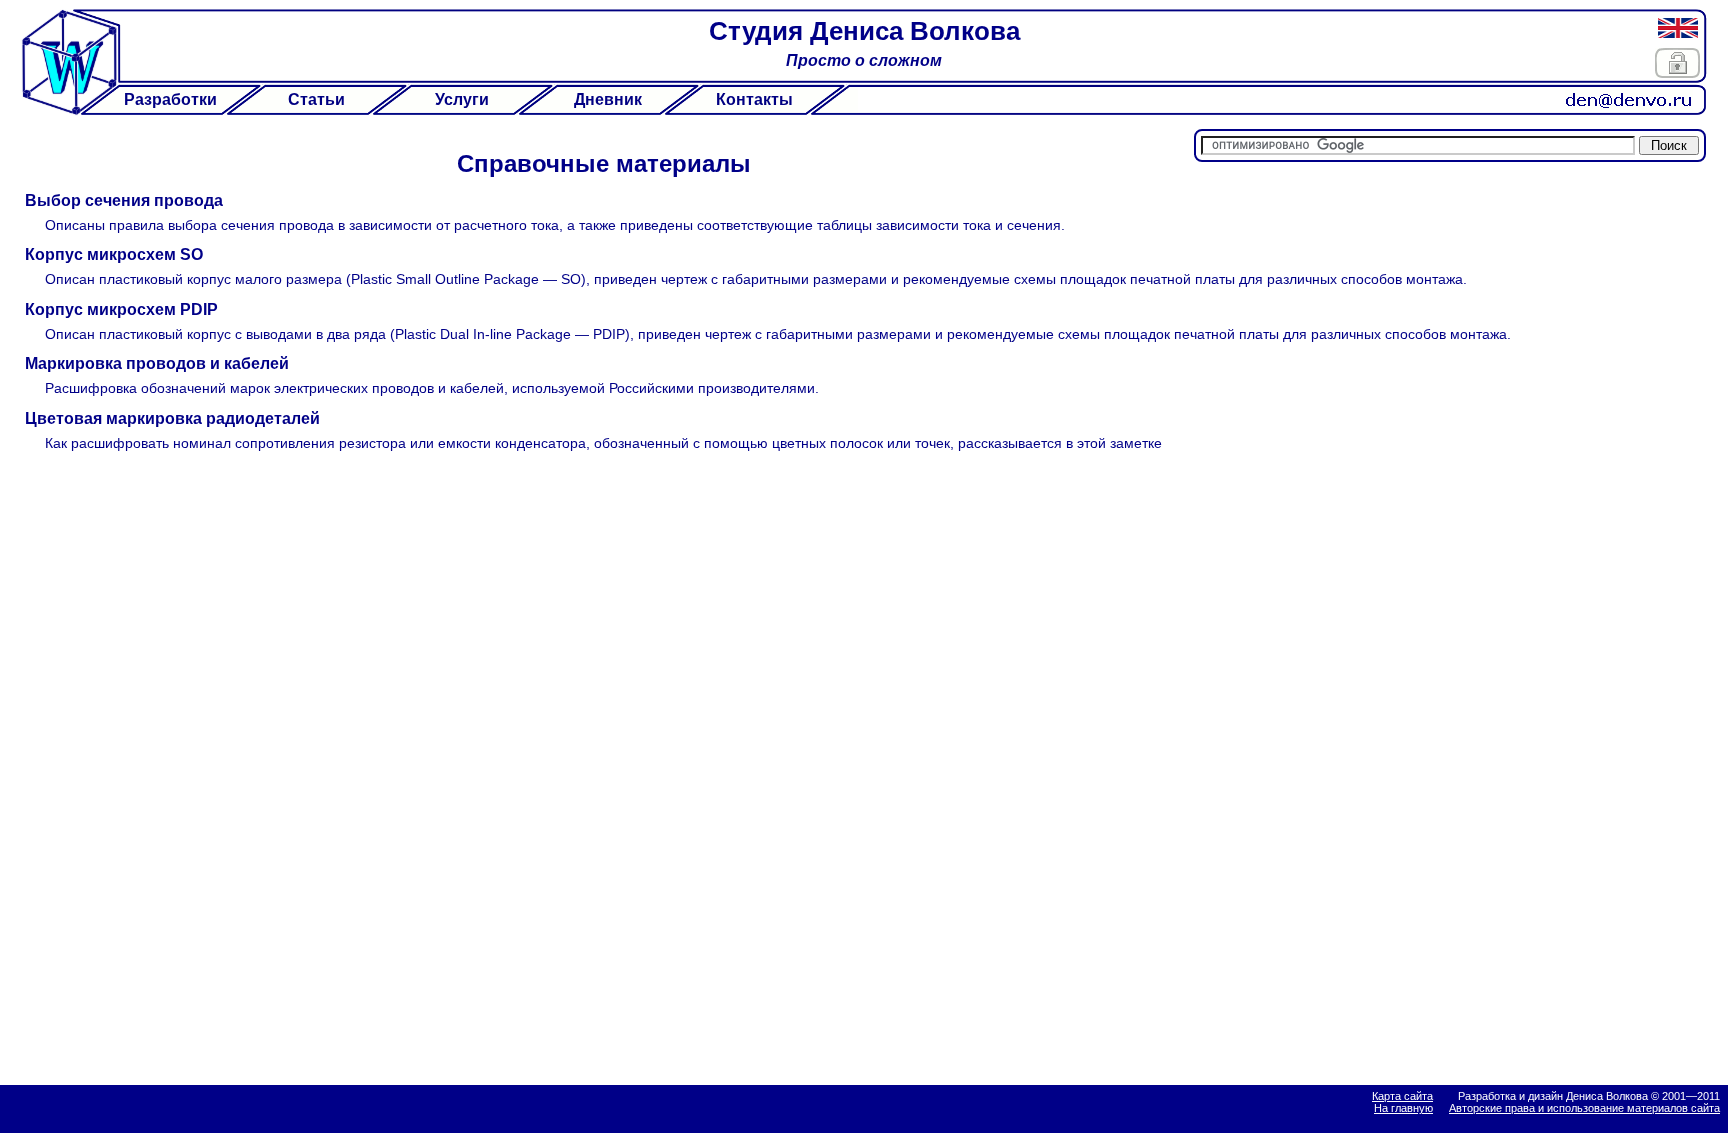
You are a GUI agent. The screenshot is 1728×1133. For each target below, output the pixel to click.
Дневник (608, 99)
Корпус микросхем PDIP (121, 309)
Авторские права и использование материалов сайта (1584, 1108)
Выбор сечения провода (124, 200)
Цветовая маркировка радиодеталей (172, 418)
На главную (1403, 1108)
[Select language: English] (1678, 28)
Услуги (462, 99)
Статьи (316, 99)
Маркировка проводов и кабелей (157, 363)
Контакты (754, 99)
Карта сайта (1402, 1096)
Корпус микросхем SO (114, 254)
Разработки (170, 99)
